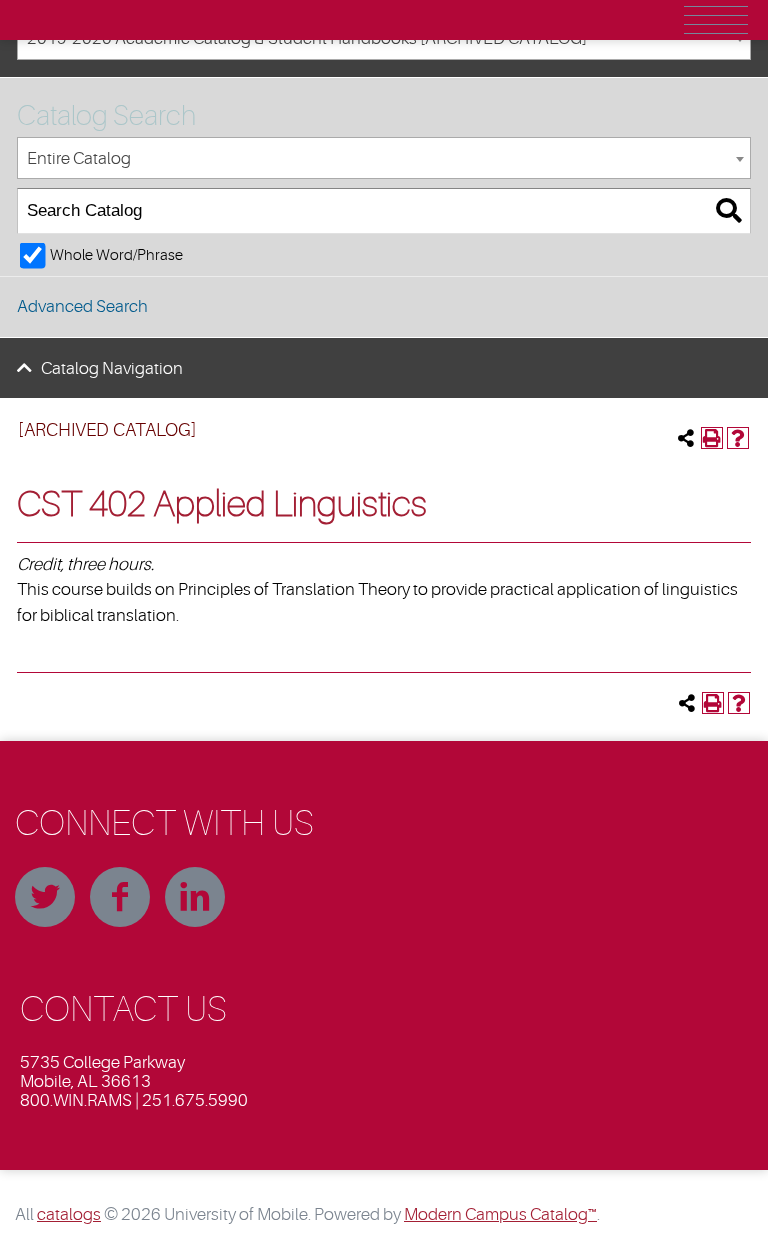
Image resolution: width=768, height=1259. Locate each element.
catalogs (69, 1214)
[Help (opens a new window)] (738, 438)
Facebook (120, 897)
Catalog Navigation (112, 368)
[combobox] (384, 158)
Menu (716, 20)
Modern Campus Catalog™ (500, 1214)
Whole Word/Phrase (116, 255)
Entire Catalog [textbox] (79, 158)
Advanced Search (82, 306)
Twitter (45, 897)
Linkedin (195, 897)
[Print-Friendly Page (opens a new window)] (712, 438)
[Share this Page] (686, 438)
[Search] (728, 211)
